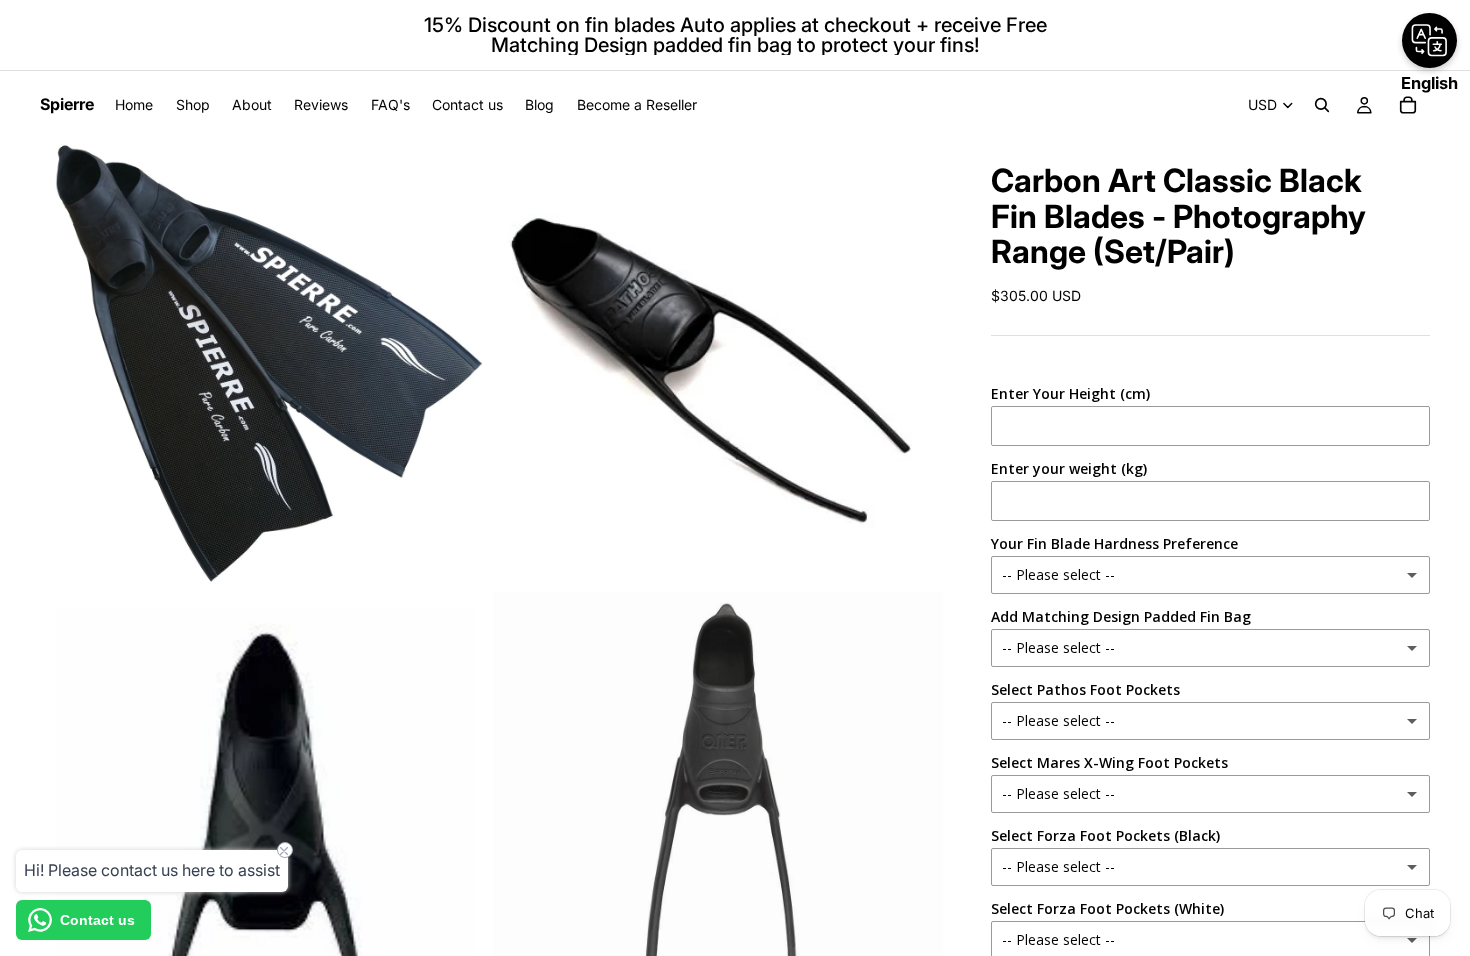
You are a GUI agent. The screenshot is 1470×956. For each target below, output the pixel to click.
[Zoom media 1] (265, 363)
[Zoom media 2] (718, 363)
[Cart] (1408, 105)
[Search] (1322, 105)
